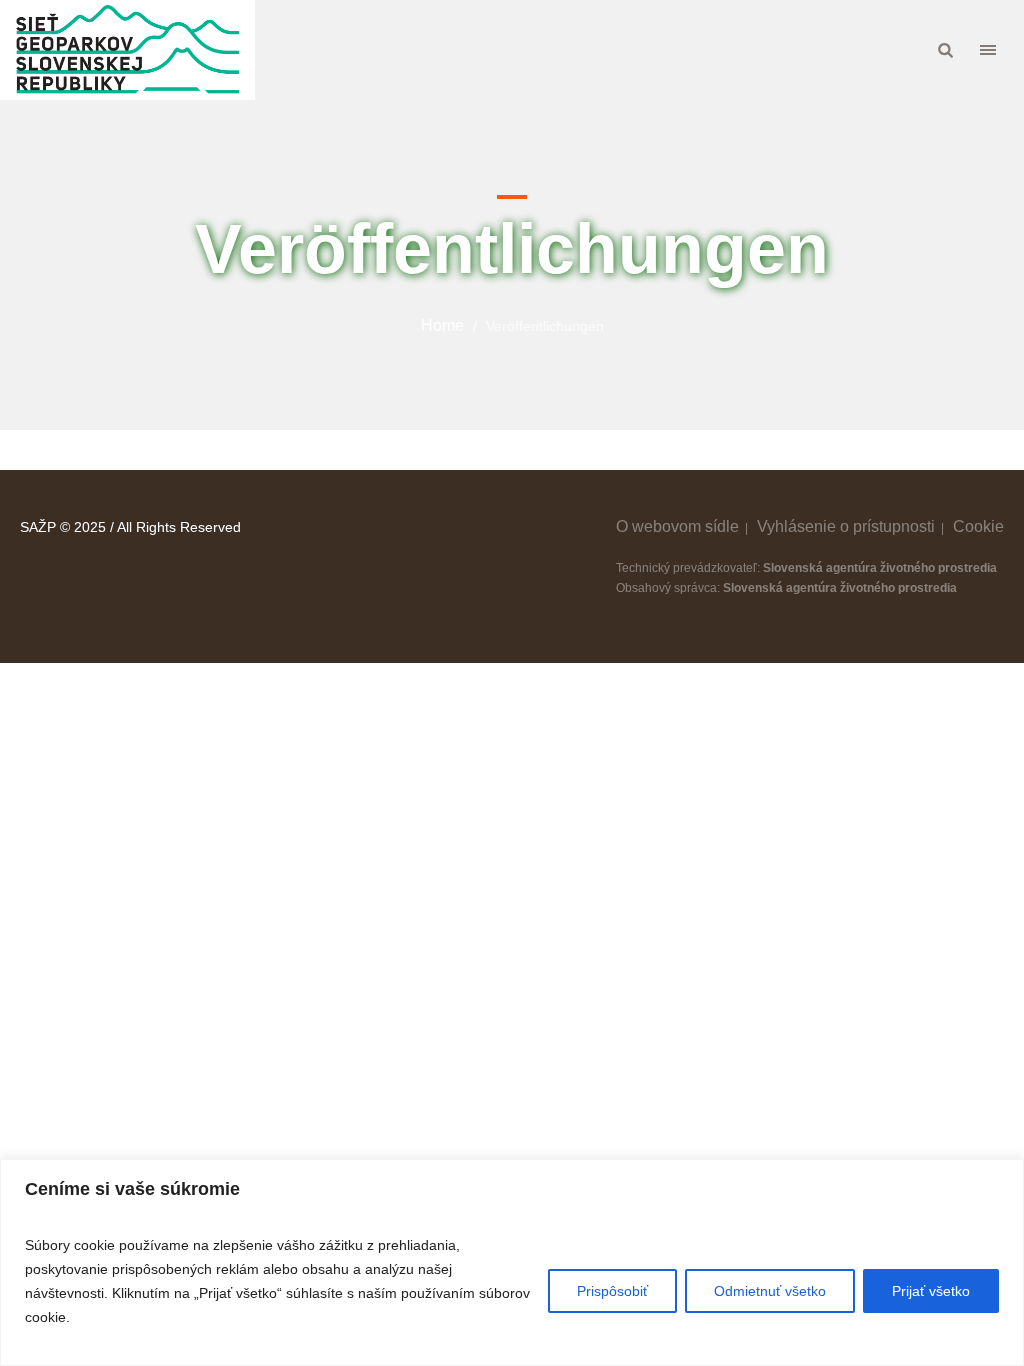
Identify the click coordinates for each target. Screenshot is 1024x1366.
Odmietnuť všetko (770, 1291)
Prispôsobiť (612, 1291)
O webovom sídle (677, 526)
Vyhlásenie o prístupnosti (846, 526)
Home (442, 325)
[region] (512, 1262)
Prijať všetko (931, 1291)
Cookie (978, 526)
